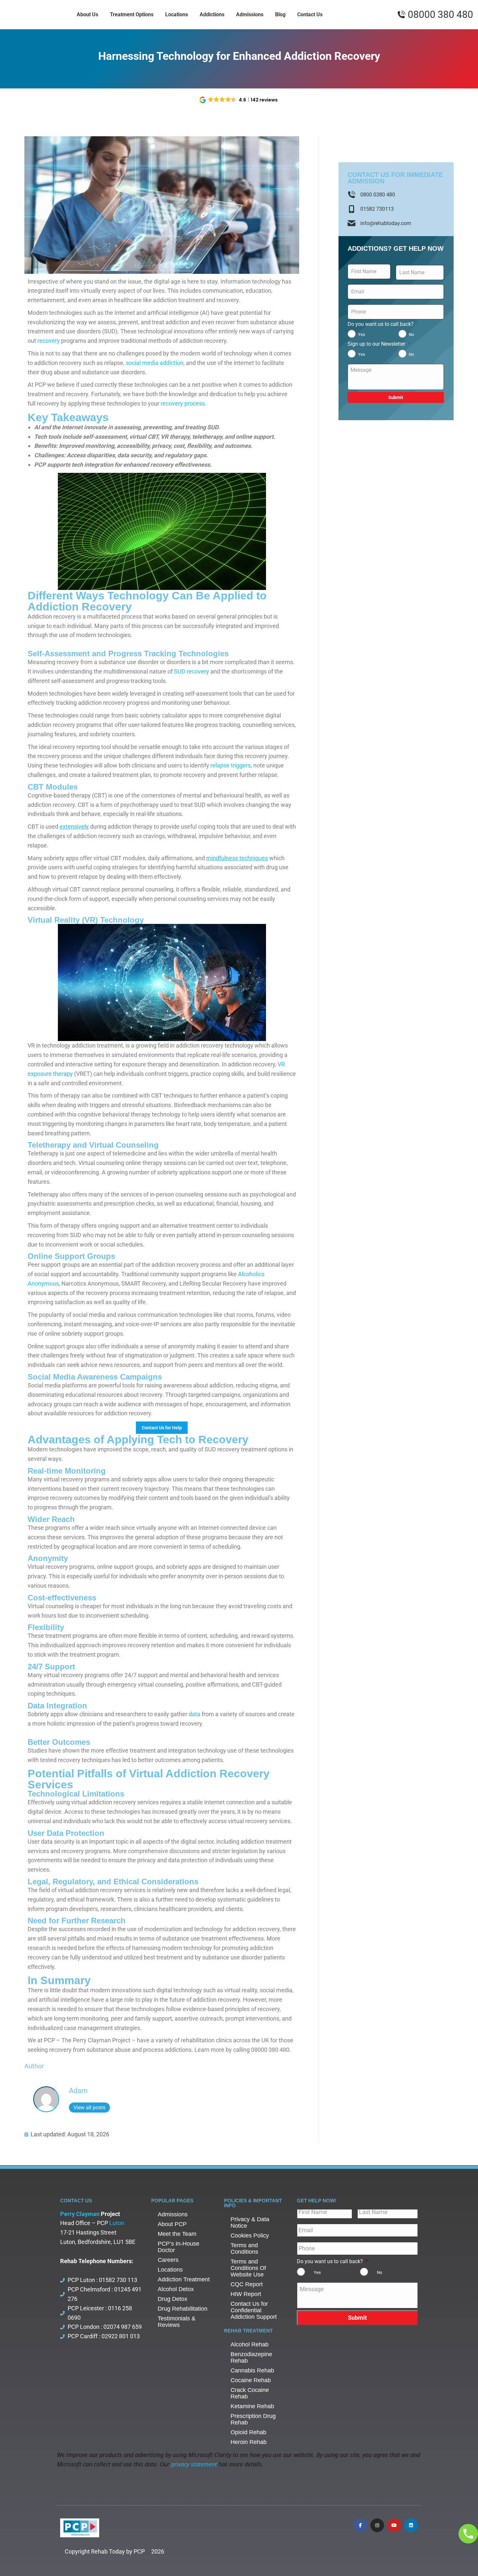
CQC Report (247, 2284)
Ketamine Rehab (252, 2406)
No (411, 334)
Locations (170, 2270)
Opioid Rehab (248, 2432)
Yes (362, 334)
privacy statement (194, 2464)
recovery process (183, 403)
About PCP (172, 2224)
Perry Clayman (80, 2214)
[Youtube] (394, 2525)
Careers (168, 2260)
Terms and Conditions (244, 2249)
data (194, 1714)
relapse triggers (231, 765)
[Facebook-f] (360, 2525)
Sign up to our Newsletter (379, 344)
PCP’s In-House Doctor (179, 2247)
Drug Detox (173, 2299)
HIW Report (246, 2294)
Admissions (173, 2214)
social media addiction (155, 363)
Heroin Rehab (249, 2442)
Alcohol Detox (176, 2289)
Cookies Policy (250, 2236)
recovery (49, 341)
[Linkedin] (411, 2525)
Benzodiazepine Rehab (251, 2357)
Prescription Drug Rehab (253, 2419)
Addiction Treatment (184, 2279)
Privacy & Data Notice (250, 2222)
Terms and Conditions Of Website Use (248, 2268)
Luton (117, 2223)
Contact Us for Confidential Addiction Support (254, 2310)
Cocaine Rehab (251, 2380)
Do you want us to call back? (383, 324)
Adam (78, 2091)
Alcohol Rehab (250, 2344)
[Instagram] (377, 2525)
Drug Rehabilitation (183, 2309)
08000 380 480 (440, 15)
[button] (239, 100)
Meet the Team (177, 2234)
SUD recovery (192, 671)
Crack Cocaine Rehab (250, 2393)
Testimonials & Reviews (177, 2322)
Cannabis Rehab (252, 2370)
